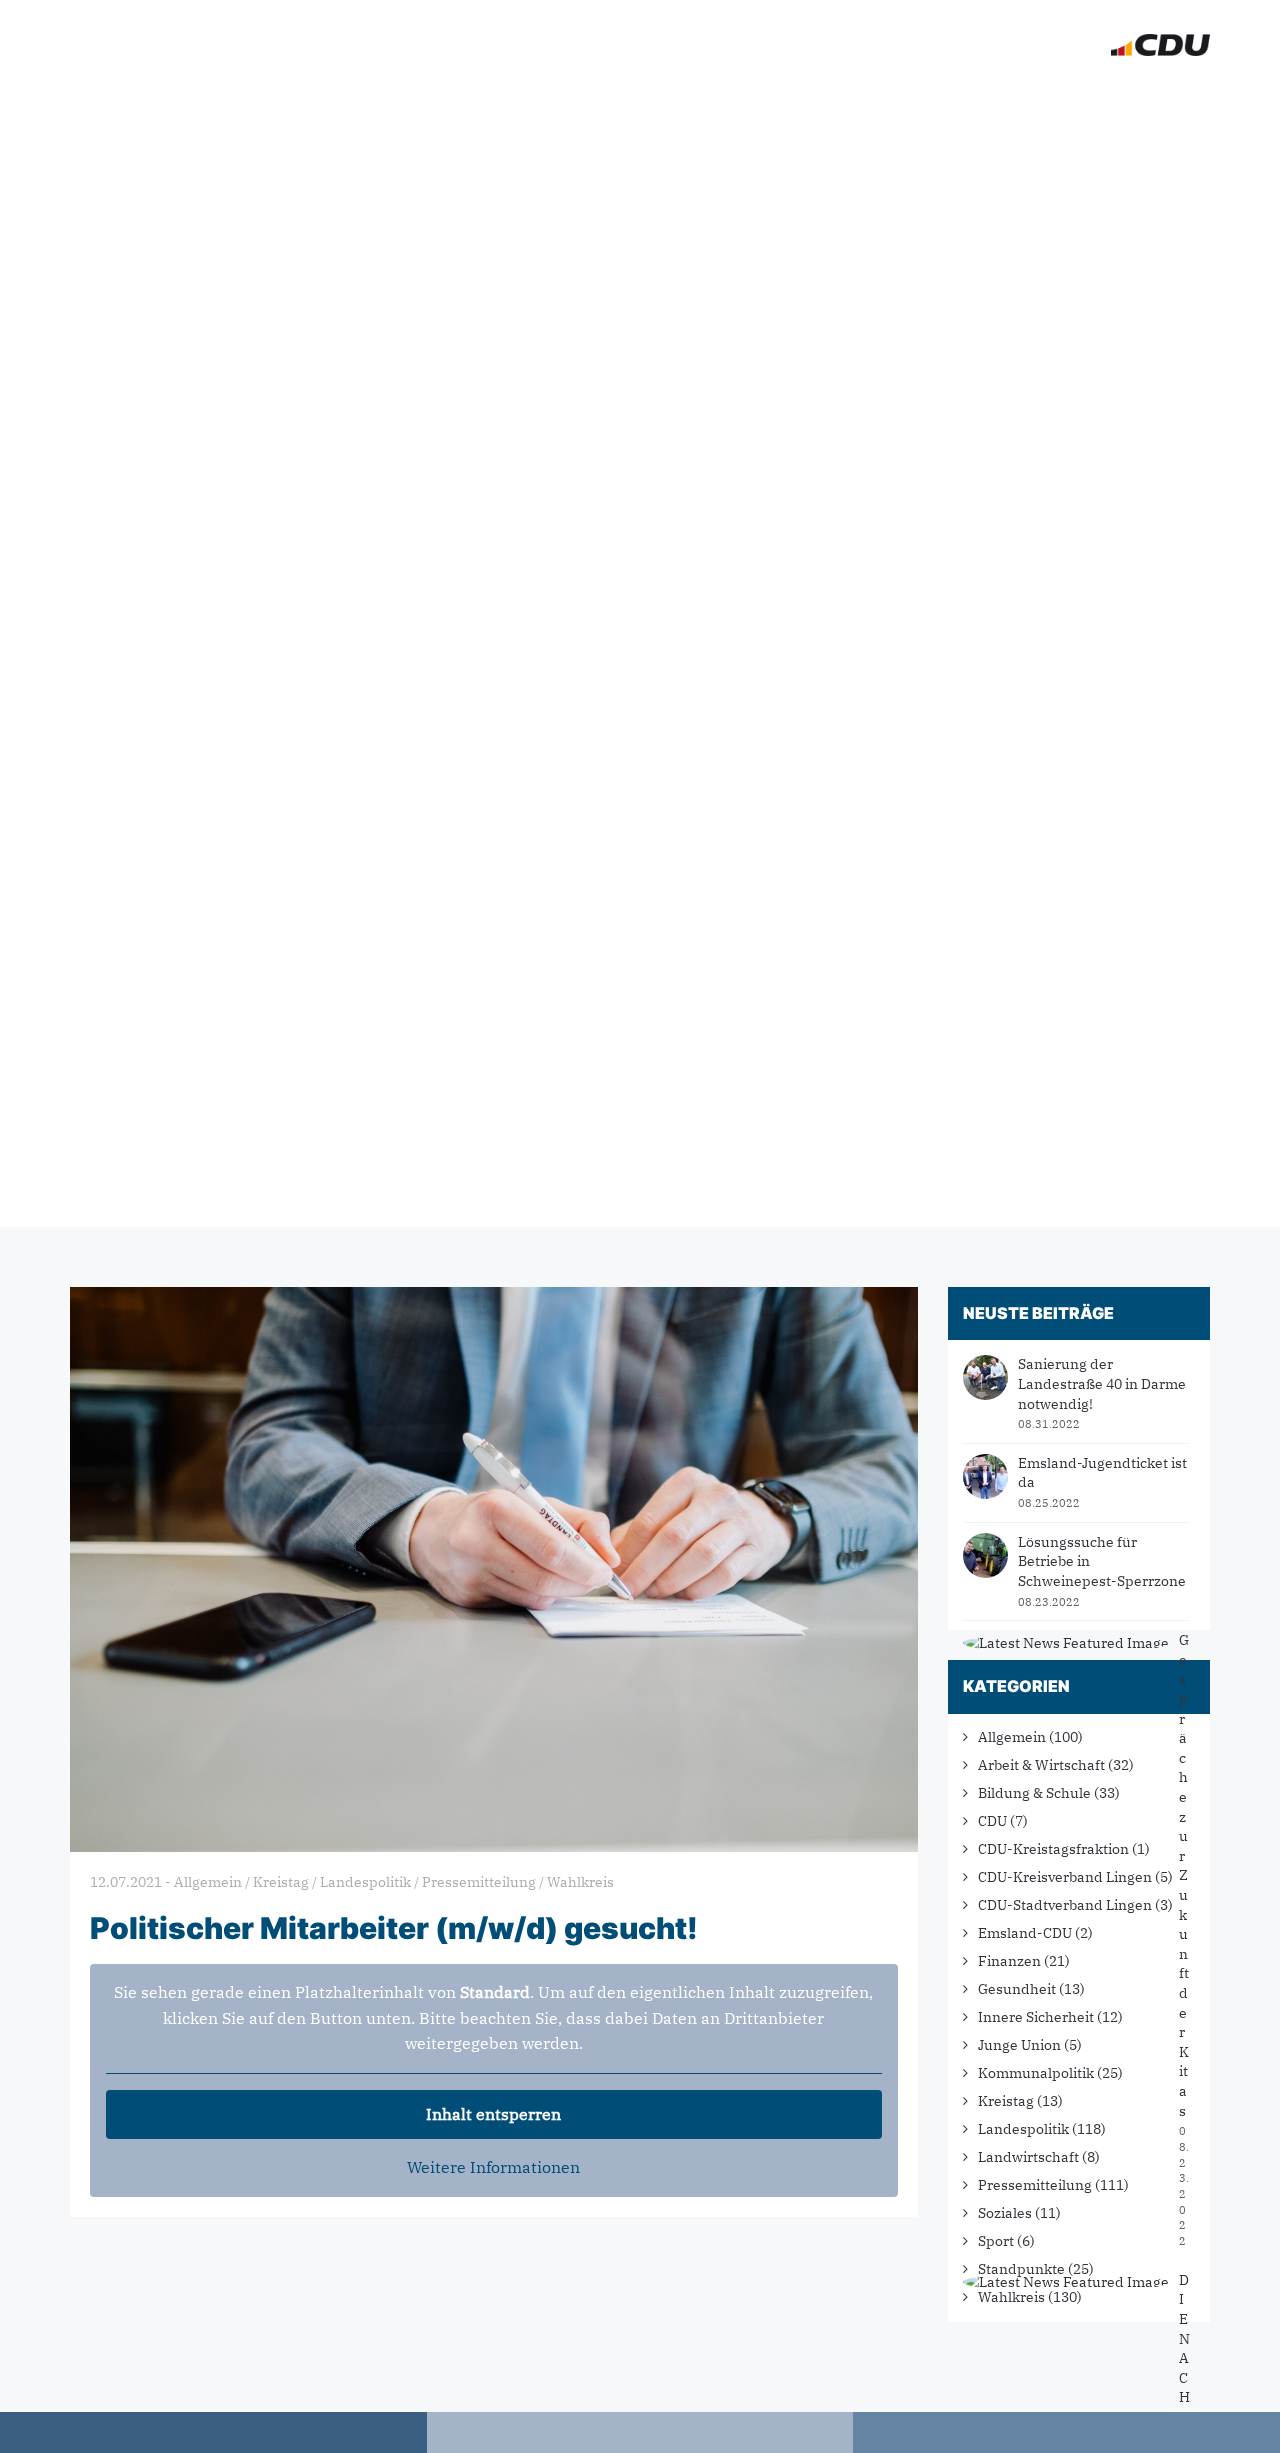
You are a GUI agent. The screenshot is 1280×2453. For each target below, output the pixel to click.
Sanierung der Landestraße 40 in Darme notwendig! (1102, 1383)
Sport (996, 2241)
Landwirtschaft (1028, 2157)
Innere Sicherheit (1036, 2017)
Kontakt (1045, 44)
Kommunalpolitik (1036, 2073)
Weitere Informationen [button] (493, 2167)
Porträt (721, 44)
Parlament (838, 44)
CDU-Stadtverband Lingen (1065, 1905)
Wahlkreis (1011, 2297)
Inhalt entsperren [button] (493, 2114)
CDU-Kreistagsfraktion (1053, 1849)
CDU (992, 1821)
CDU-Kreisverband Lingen (1065, 1877)
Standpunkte (1021, 2269)
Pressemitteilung (1035, 2185)
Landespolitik (1023, 2129)
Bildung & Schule (1034, 1793)
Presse (947, 44)
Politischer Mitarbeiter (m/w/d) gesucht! (394, 1928)
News (630, 44)
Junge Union (1019, 2045)
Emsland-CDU (1025, 1933)
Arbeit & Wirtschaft (1041, 1765)
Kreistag (1006, 2101)
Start (550, 44)
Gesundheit (1017, 1989)
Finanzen (1009, 1961)
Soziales (1005, 2213)
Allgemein (1012, 1737)
